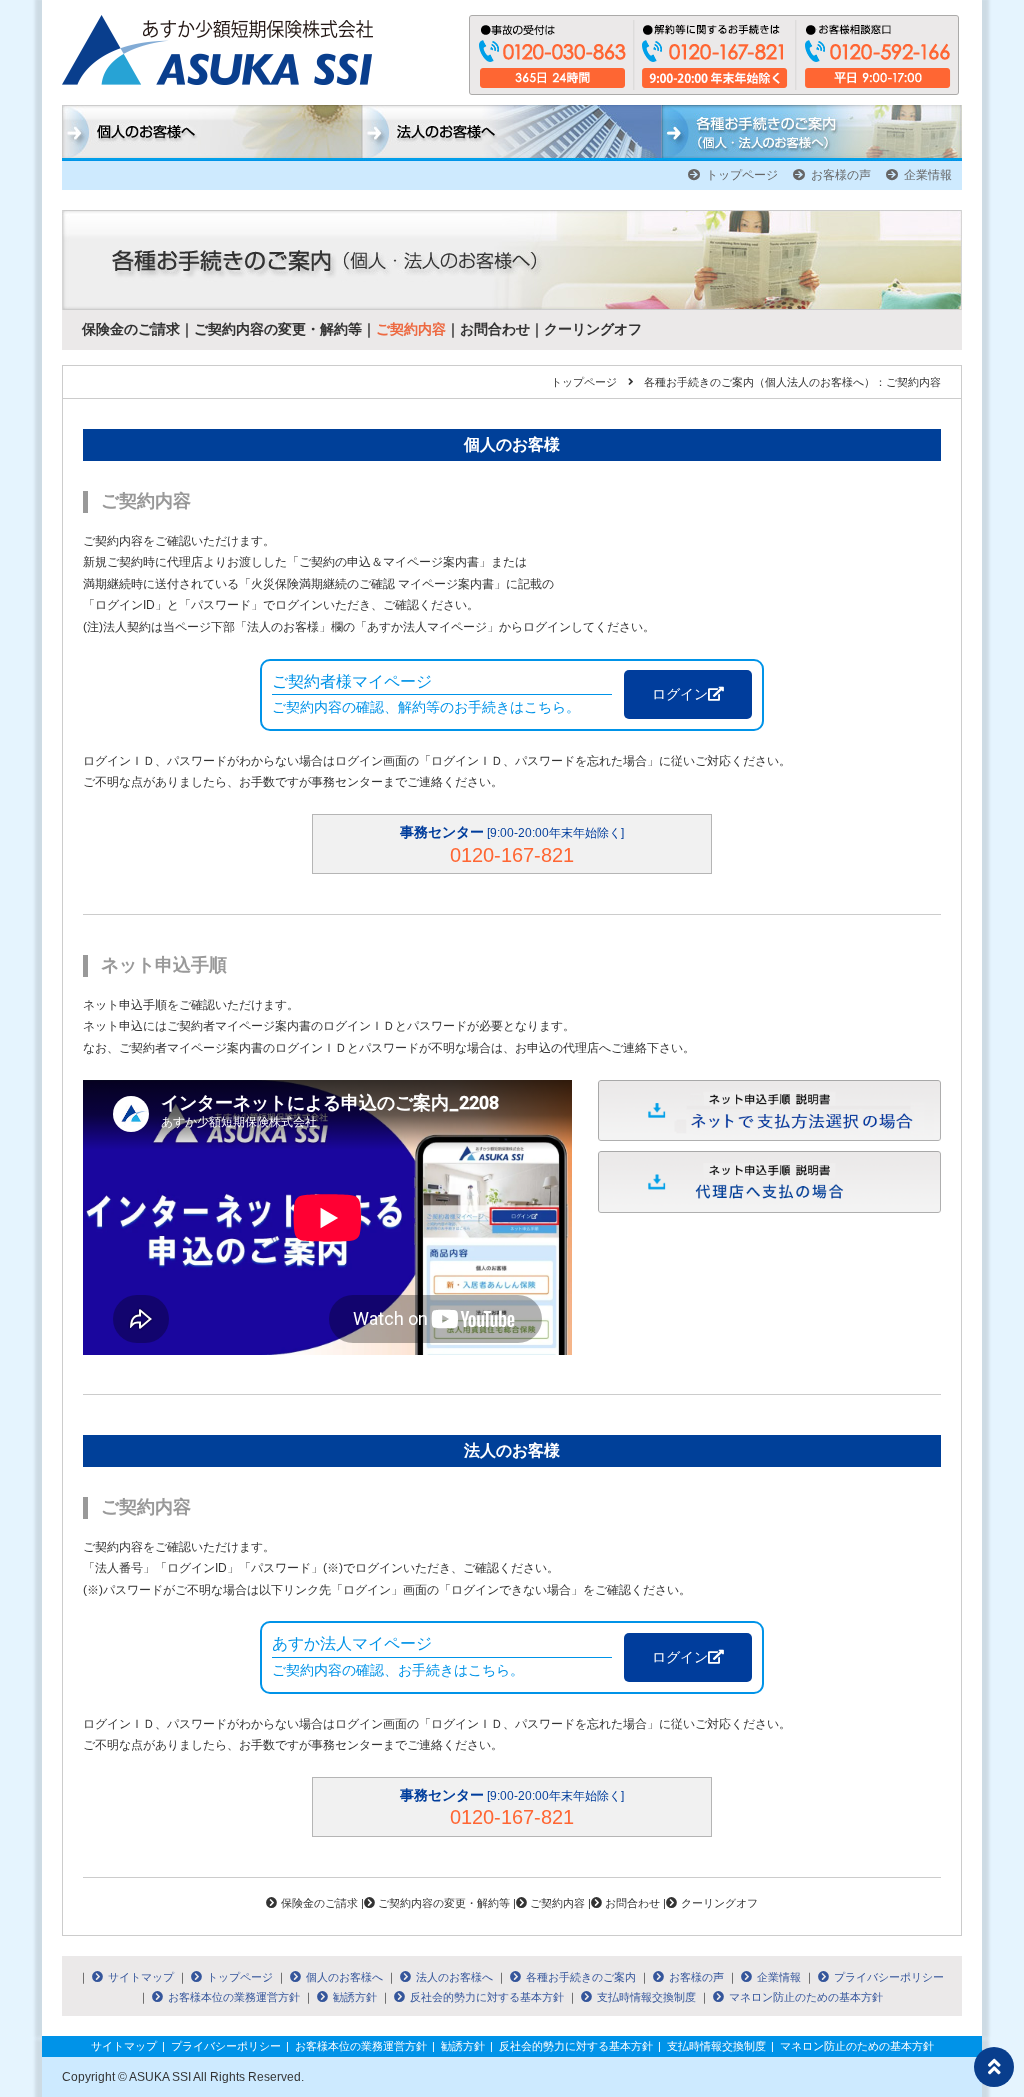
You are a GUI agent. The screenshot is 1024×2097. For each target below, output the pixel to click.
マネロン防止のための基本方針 (806, 1997)
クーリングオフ (593, 329)
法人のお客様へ (454, 1977)
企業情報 (928, 175)
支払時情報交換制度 (646, 1997)
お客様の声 (841, 175)
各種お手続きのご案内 (581, 1977)
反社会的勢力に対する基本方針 (487, 1997)
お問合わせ (495, 329)
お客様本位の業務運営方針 (234, 1997)
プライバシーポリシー (889, 1977)
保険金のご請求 (131, 329)
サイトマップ (141, 1977)
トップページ (742, 175)
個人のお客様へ (344, 1977)
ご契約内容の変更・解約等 (278, 329)
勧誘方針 (355, 1997)
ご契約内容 (411, 329)
